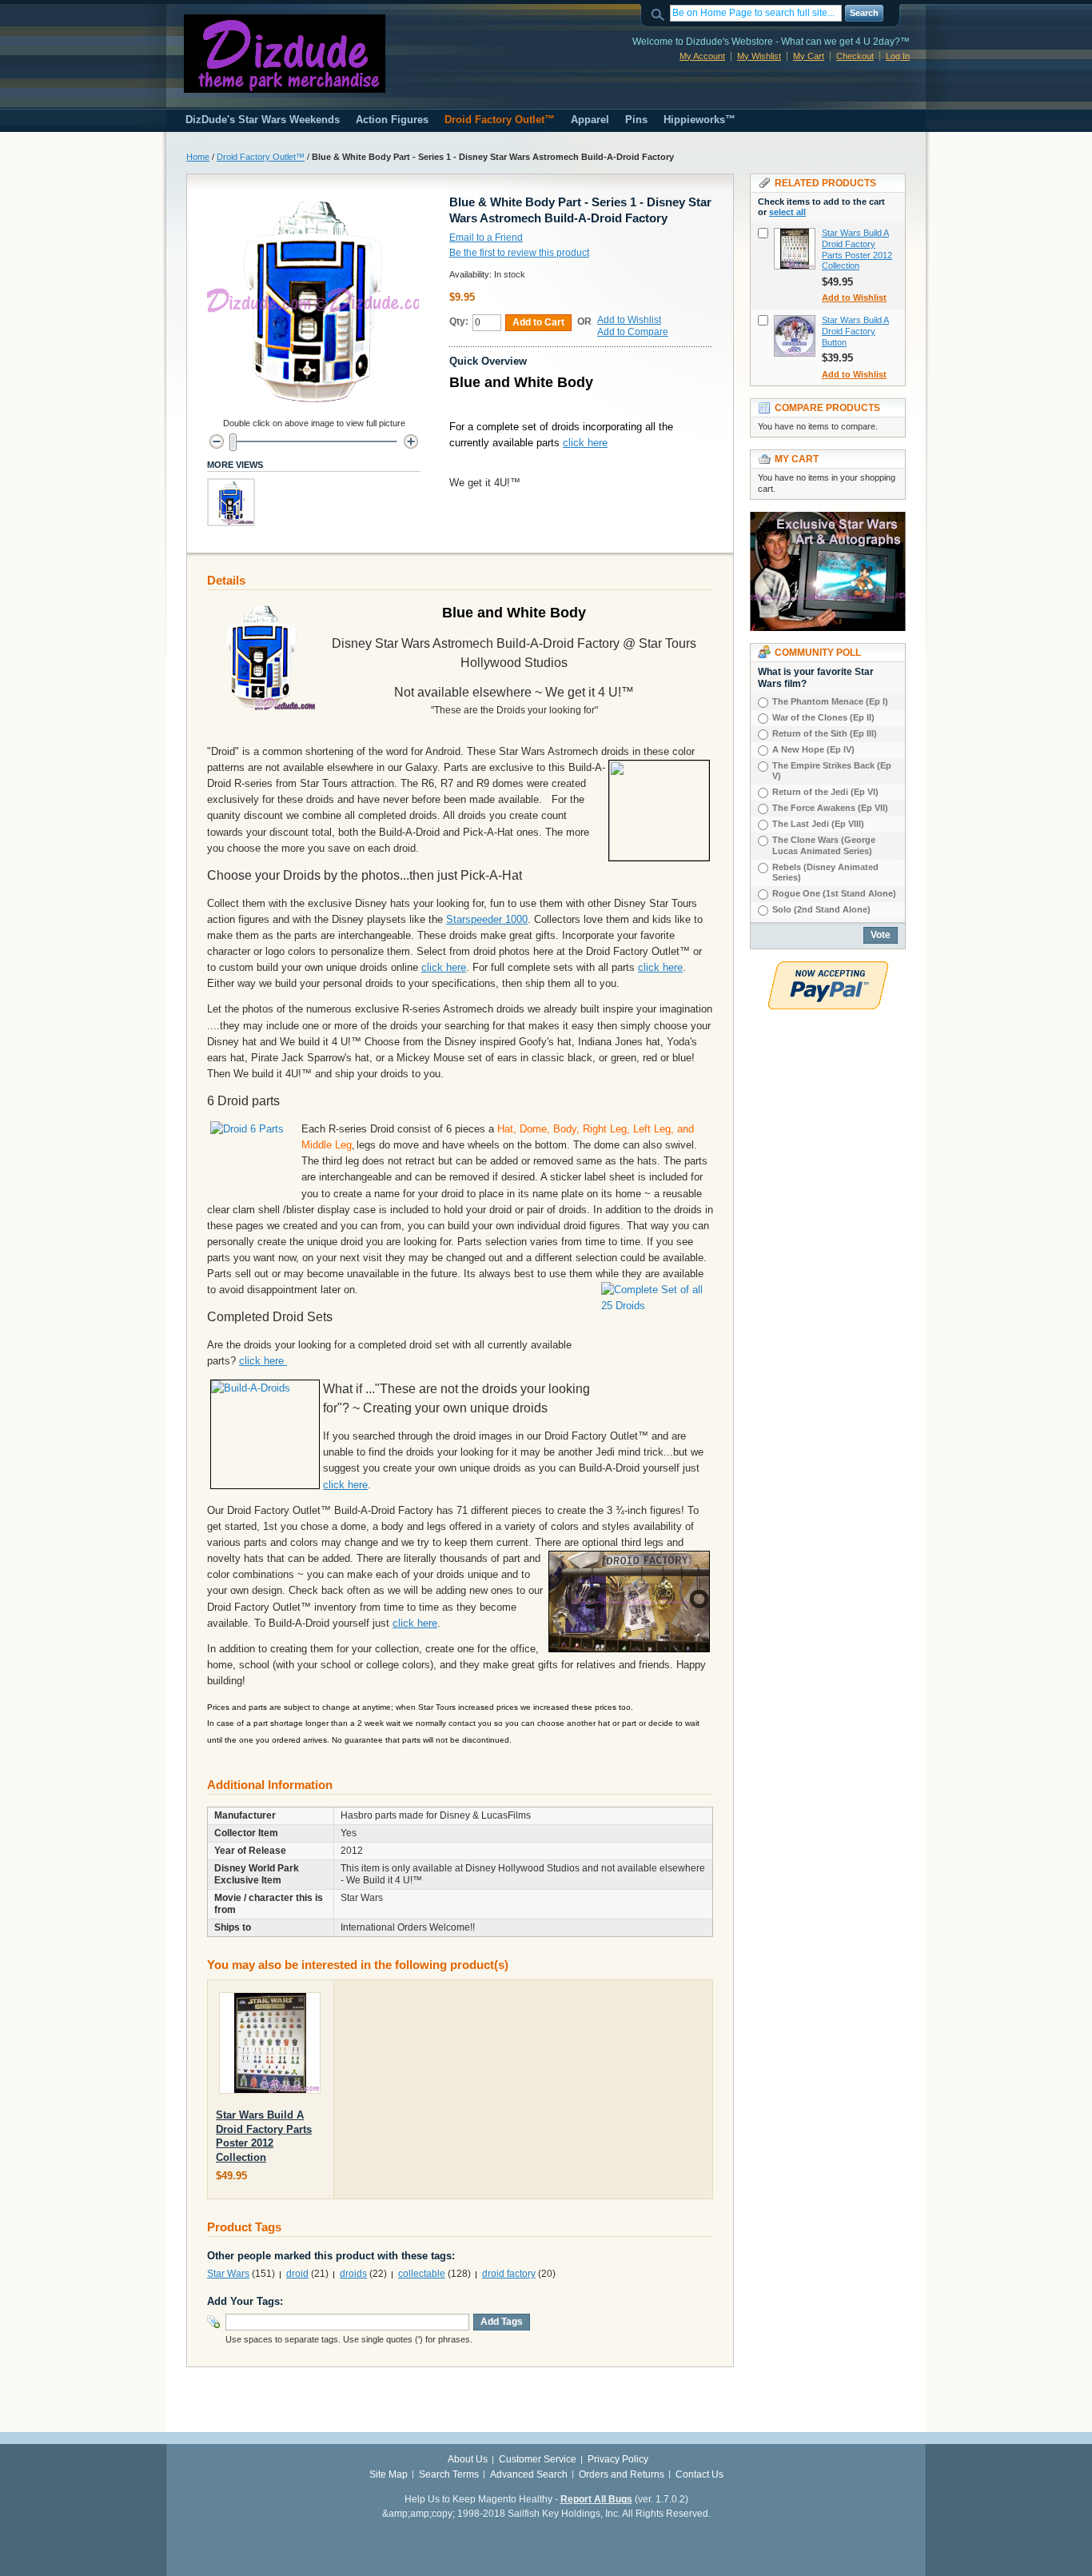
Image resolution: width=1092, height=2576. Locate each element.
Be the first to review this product (519, 253)
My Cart (809, 56)
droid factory (509, 2274)
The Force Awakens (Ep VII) (830, 808)
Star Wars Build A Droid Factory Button (855, 331)
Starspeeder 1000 (487, 919)
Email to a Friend (486, 238)
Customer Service (538, 2459)
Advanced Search (529, 2474)
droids (353, 2274)
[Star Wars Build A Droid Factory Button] (795, 336)
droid (297, 2274)
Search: (660, 13)
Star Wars (228, 2274)
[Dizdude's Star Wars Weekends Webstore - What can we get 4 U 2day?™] (285, 54)
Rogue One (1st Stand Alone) (834, 893)
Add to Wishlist (629, 320)
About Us (468, 2459)
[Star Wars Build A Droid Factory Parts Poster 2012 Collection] (270, 2046)
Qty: (459, 322)
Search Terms (449, 2474)
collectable (422, 2274)
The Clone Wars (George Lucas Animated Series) (824, 845)
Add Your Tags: (245, 2301)
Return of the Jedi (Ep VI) (825, 792)
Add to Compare (633, 332)
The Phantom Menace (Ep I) (830, 701)
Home (198, 157)
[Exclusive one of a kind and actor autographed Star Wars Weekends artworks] (828, 519)
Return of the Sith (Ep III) (825, 733)
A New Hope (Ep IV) (813, 749)
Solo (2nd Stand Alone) (821, 909)
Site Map (389, 2474)
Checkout (855, 56)
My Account (702, 56)
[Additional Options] (828, 968)
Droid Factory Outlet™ (261, 157)
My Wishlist (759, 56)
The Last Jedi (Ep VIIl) (818, 824)
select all (787, 212)
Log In (898, 56)
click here (585, 443)
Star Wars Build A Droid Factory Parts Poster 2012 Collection (857, 249)
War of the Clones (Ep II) (823, 717)
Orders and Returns (622, 2474)
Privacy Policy (618, 2459)
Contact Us (699, 2474)
